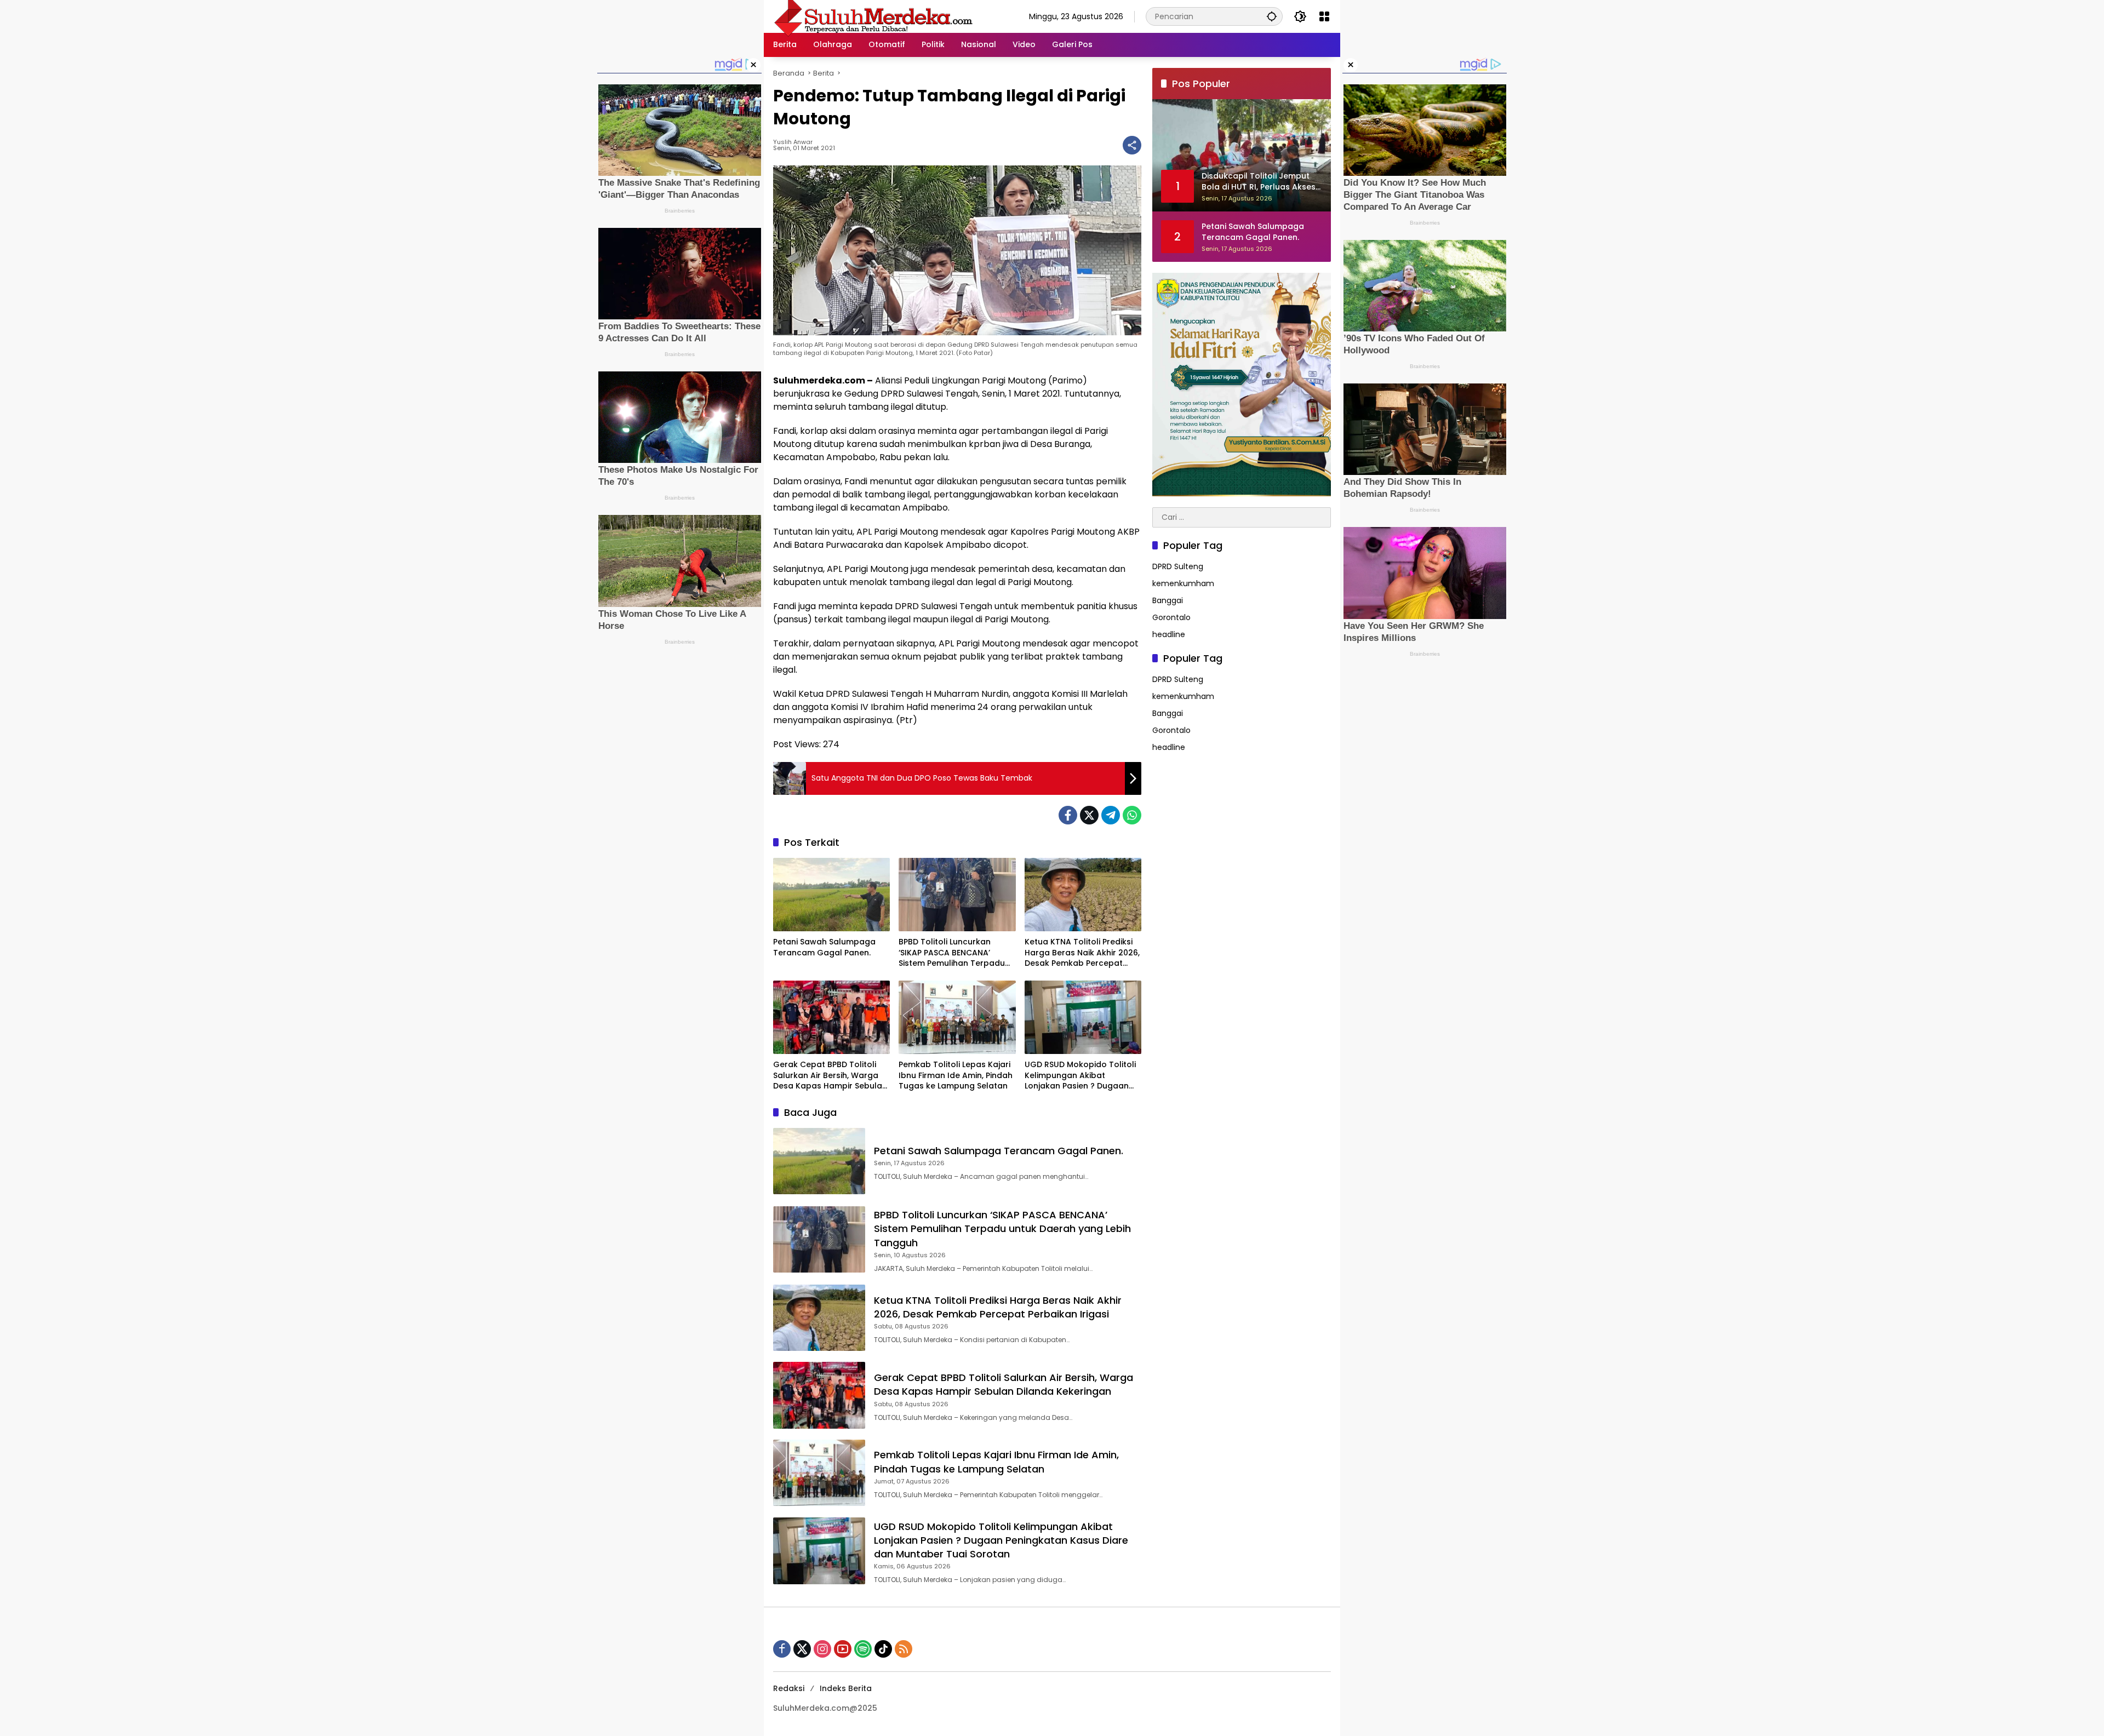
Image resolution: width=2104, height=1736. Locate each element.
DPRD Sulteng (1178, 566)
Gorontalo (1171, 617)
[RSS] (904, 1649)
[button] (1272, 16)
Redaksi (789, 1688)
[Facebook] (1068, 815)
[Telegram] (1111, 815)
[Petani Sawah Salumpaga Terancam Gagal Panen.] (831, 895)
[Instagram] (822, 1649)
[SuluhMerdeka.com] (873, 16)
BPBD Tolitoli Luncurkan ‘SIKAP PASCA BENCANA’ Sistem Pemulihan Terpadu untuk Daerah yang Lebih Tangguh (952, 953)
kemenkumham (1183, 583)
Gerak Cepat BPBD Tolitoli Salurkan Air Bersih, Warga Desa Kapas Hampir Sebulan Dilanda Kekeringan (830, 1076)
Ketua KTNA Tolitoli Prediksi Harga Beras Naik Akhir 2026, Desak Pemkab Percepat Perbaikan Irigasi (1082, 953)
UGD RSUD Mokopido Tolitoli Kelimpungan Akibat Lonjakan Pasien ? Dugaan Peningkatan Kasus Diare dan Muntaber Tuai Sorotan (1080, 1076)
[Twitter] (1089, 815)
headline (1169, 634)
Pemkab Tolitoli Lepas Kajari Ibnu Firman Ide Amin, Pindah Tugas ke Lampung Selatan (956, 1075)
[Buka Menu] (1324, 16)
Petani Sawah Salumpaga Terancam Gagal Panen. (824, 947)
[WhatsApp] (1132, 815)
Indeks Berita (846, 1688)
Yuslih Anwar (793, 142)
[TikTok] (883, 1649)
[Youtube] (843, 1649)
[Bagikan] (1132, 145)
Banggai (1168, 600)
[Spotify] (863, 1649)
